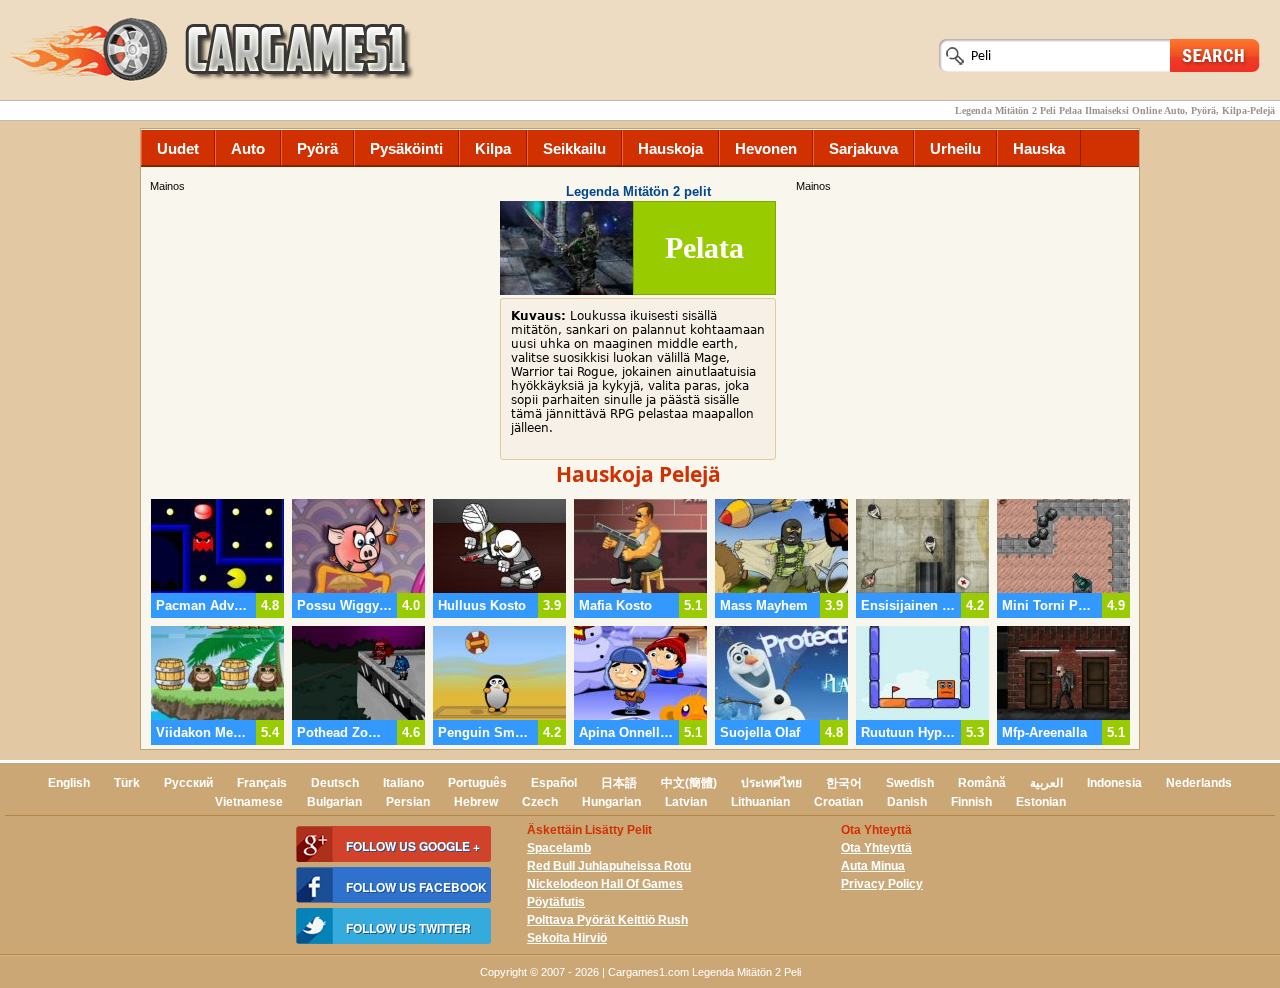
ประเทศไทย (771, 783)
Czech (540, 802)
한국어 (844, 783)
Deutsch (335, 783)
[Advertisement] (965, 335)
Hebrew (476, 802)
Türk (127, 783)
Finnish (971, 802)
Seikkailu (574, 148)
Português (477, 783)
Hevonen (766, 148)
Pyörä (317, 148)
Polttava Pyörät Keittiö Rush (607, 920)
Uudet (178, 148)
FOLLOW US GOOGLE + (413, 846)
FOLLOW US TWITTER (408, 928)
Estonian (1041, 802)
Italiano (403, 783)
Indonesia (1114, 783)
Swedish (910, 783)
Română (982, 783)
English (69, 783)
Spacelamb (559, 848)
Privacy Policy (882, 884)
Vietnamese (249, 802)
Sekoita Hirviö (567, 938)
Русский (188, 783)
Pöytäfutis (556, 902)
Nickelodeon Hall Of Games (605, 884)
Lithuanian (760, 802)
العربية (1046, 783)
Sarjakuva (863, 148)
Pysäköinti (406, 148)
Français (262, 783)
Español (554, 783)
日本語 (619, 783)
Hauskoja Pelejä (638, 474)
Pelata (704, 247)
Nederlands (1199, 783)
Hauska (1039, 148)
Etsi (1215, 54)
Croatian (838, 802)
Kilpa (493, 148)
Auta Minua (873, 866)
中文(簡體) (689, 783)
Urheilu (955, 148)
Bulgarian (334, 802)
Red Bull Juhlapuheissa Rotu (609, 866)
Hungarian (611, 802)
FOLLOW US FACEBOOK (416, 887)
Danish (907, 802)
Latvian (686, 802)
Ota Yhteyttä (876, 848)
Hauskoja (670, 148)
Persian (408, 802)
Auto (248, 148)
